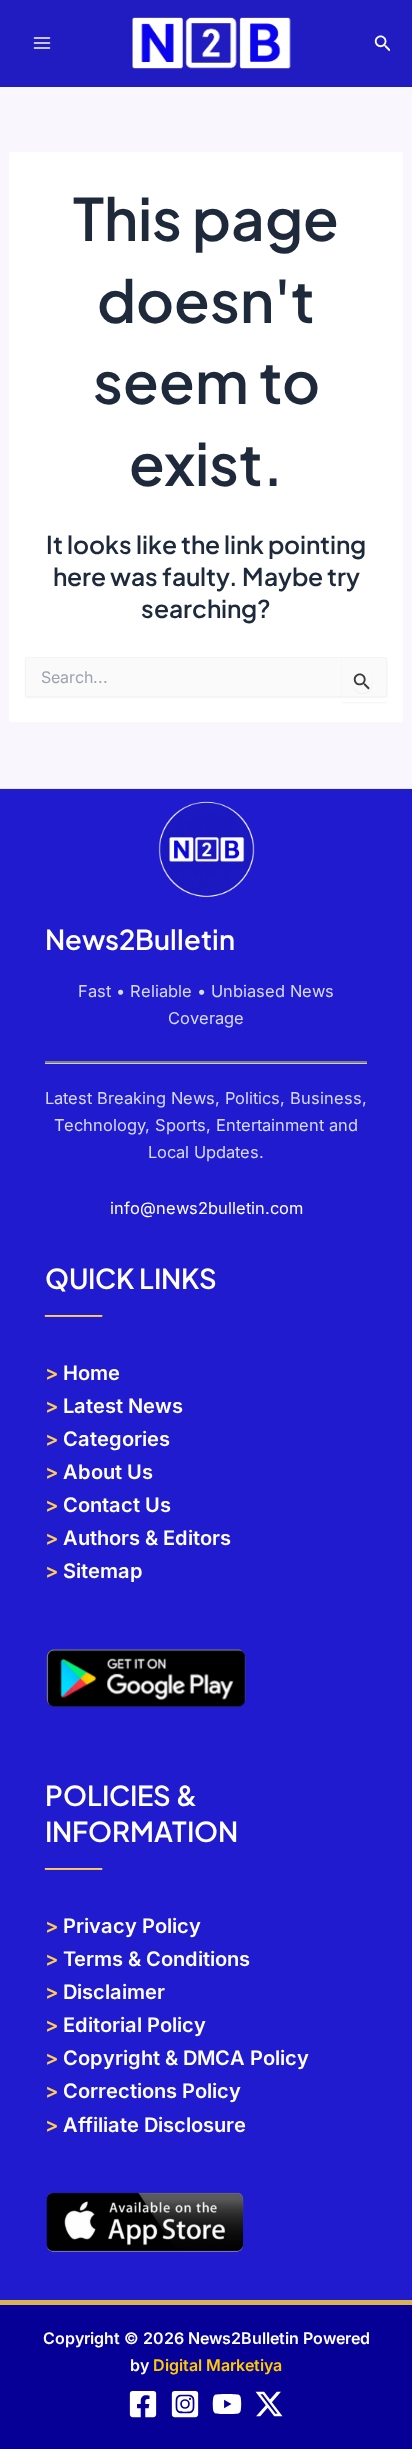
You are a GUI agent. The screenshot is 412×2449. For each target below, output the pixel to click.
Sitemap (103, 1571)
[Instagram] (185, 2404)
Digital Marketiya (217, 2365)
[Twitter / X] (269, 2404)
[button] (383, 43)
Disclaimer (114, 1992)
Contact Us (114, 1505)
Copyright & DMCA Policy (186, 2058)
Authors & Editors (147, 1538)
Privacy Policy (132, 1926)
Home (91, 1373)
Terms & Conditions (156, 1959)
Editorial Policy (132, 2025)
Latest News (123, 1406)
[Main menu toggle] (42, 43)
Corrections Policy (152, 2091)
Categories (116, 1439)
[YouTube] (227, 2404)
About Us (108, 1472)
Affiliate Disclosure (154, 2125)
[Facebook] (143, 2404)
